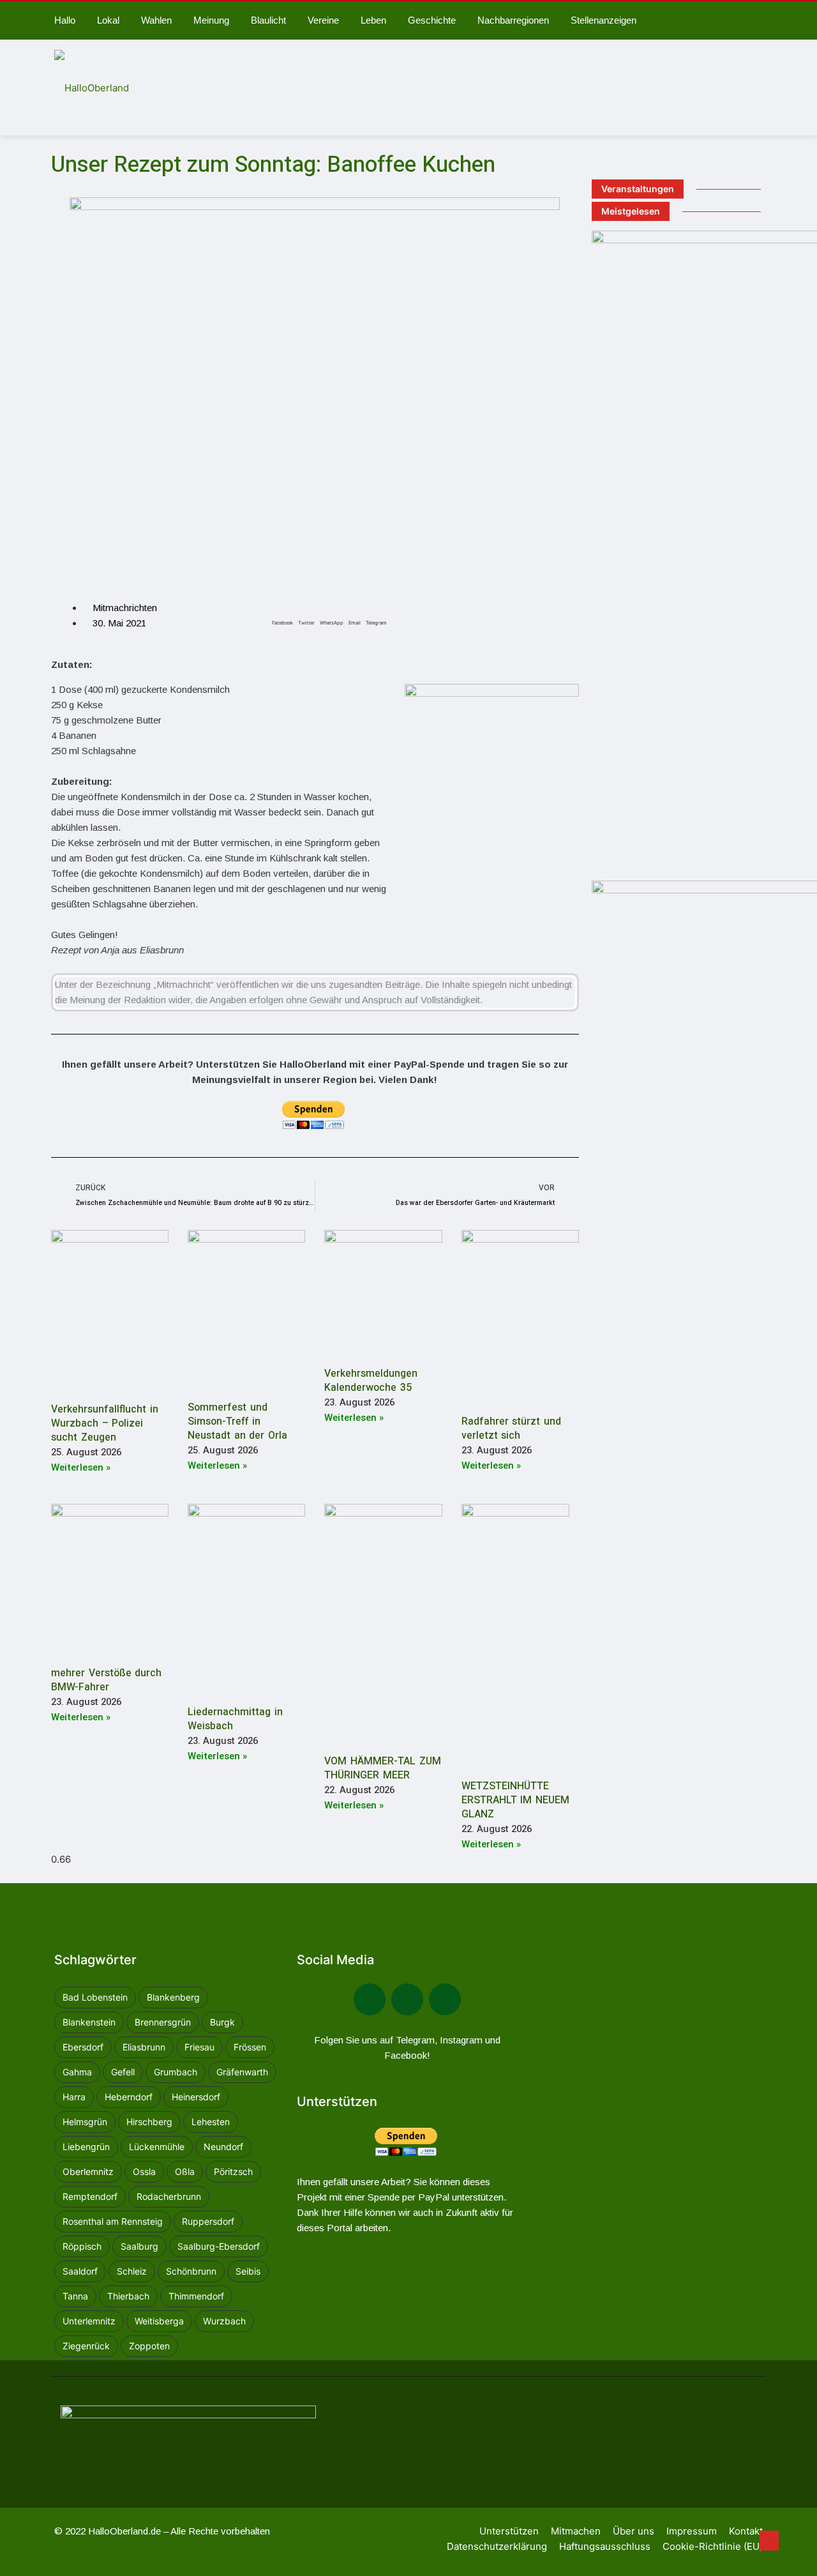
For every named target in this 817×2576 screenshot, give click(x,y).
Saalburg (139, 2246)
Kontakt (746, 2531)
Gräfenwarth (242, 2072)
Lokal (108, 20)
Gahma (77, 2072)
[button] (282, 609)
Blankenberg (173, 1997)
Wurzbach (224, 2321)
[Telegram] (407, 1999)
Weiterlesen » (81, 1467)
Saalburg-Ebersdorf (219, 2246)
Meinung (211, 20)
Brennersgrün (163, 2022)
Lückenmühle (157, 2147)
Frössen (250, 2047)
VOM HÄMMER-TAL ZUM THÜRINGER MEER (382, 1768)
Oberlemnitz (88, 2171)
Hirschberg (149, 2122)
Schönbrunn (191, 2271)
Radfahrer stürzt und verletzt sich (511, 1428)
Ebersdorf (83, 2047)
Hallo (65, 20)
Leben (373, 20)
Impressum (692, 2531)
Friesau (199, 2047)
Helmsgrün (85, 2122)
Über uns (633, 2531)
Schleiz (132, 2271)
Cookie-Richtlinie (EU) (713, 2546)
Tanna (75, 2296)
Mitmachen (576, 2531)
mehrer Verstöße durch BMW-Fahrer (106, 1680)
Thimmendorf (196, 2296)
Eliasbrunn (144, 2047)
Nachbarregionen (513, 20)
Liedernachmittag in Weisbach (235, 1719)
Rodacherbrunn (169, 2196)
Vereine (323, 20)
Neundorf (223, 2147)
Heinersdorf (196, 2097)
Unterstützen (509, 2531)
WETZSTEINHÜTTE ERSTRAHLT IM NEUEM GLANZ (515, 1800)
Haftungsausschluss (605, 2546)
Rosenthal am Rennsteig (113, 2221)
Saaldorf (80, 2271)
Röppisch (82, 2246)
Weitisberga (159, 2321)
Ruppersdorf (208, 2221)
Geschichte (432, 20)
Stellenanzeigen (603, 20)
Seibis (248, 2271)
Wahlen (156, 20)
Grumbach (176, 2072)
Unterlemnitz (89, 2321)
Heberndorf (129, 2097)
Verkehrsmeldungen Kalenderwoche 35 (371, 1381)
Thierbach (128, 2296)
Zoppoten (149, 2346)
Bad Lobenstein (95, 1997)
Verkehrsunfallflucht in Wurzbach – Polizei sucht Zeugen (105, 1423)
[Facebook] (370, 1999)
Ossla (144, 2171)
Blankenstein (89, 2022)
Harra (74, 2097)
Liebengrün (86, 2147)
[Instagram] (445, 1999)
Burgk (222, 2022)
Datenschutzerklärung (497, 2546)
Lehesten (211, 2122)
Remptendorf (90, 2196)
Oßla (185, 2171)
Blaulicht (268, 20)
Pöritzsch (233, 2171)
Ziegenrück (86, 2346)
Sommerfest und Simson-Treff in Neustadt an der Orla (237, 1421)
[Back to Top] (769, 2541)
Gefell (123, 2072)
